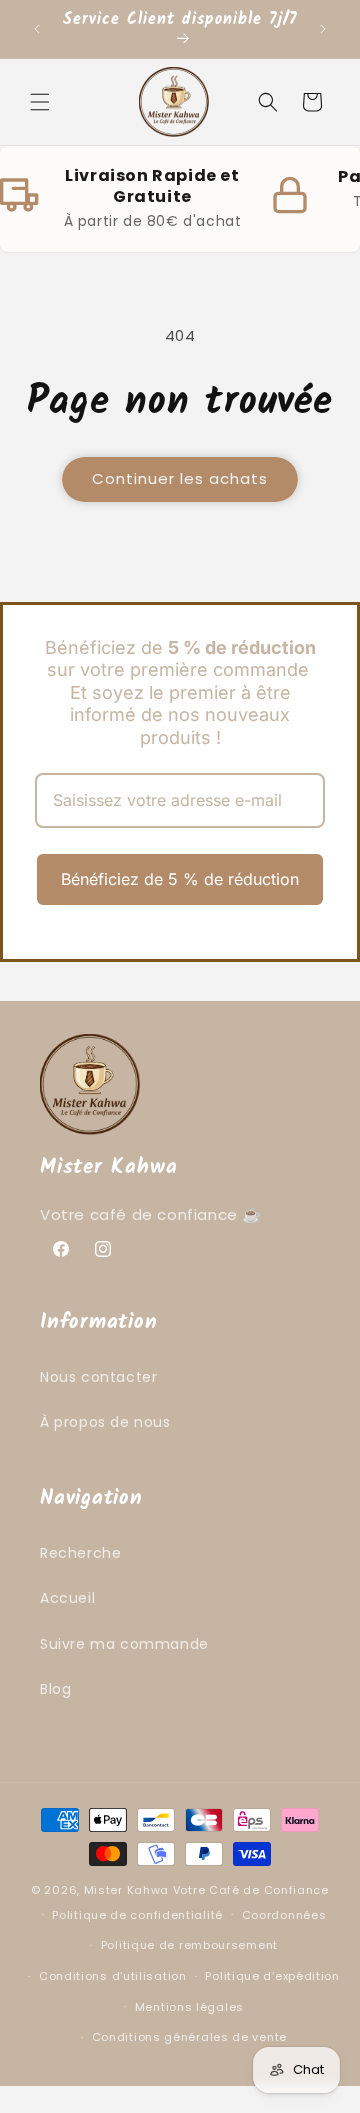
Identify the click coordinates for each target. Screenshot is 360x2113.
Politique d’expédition (272, 1976)
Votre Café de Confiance (251, 1890)
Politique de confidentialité (137, 1915)
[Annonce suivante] (323, 29)
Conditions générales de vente (189, 2037)
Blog (55, 1689)
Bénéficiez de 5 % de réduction (180, 879)
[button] (40, 102)
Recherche (80, 1553)
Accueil (67, 1598)
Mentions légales (189, 2007)
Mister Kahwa (128, 1890)
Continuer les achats (180, 478)
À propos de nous (105, 1422)
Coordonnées (284, 1915)
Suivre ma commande (124, 1644)
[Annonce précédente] (37, 29)
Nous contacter (98, 1377)
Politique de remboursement (189, 1945)
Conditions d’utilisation (113, 1976)
